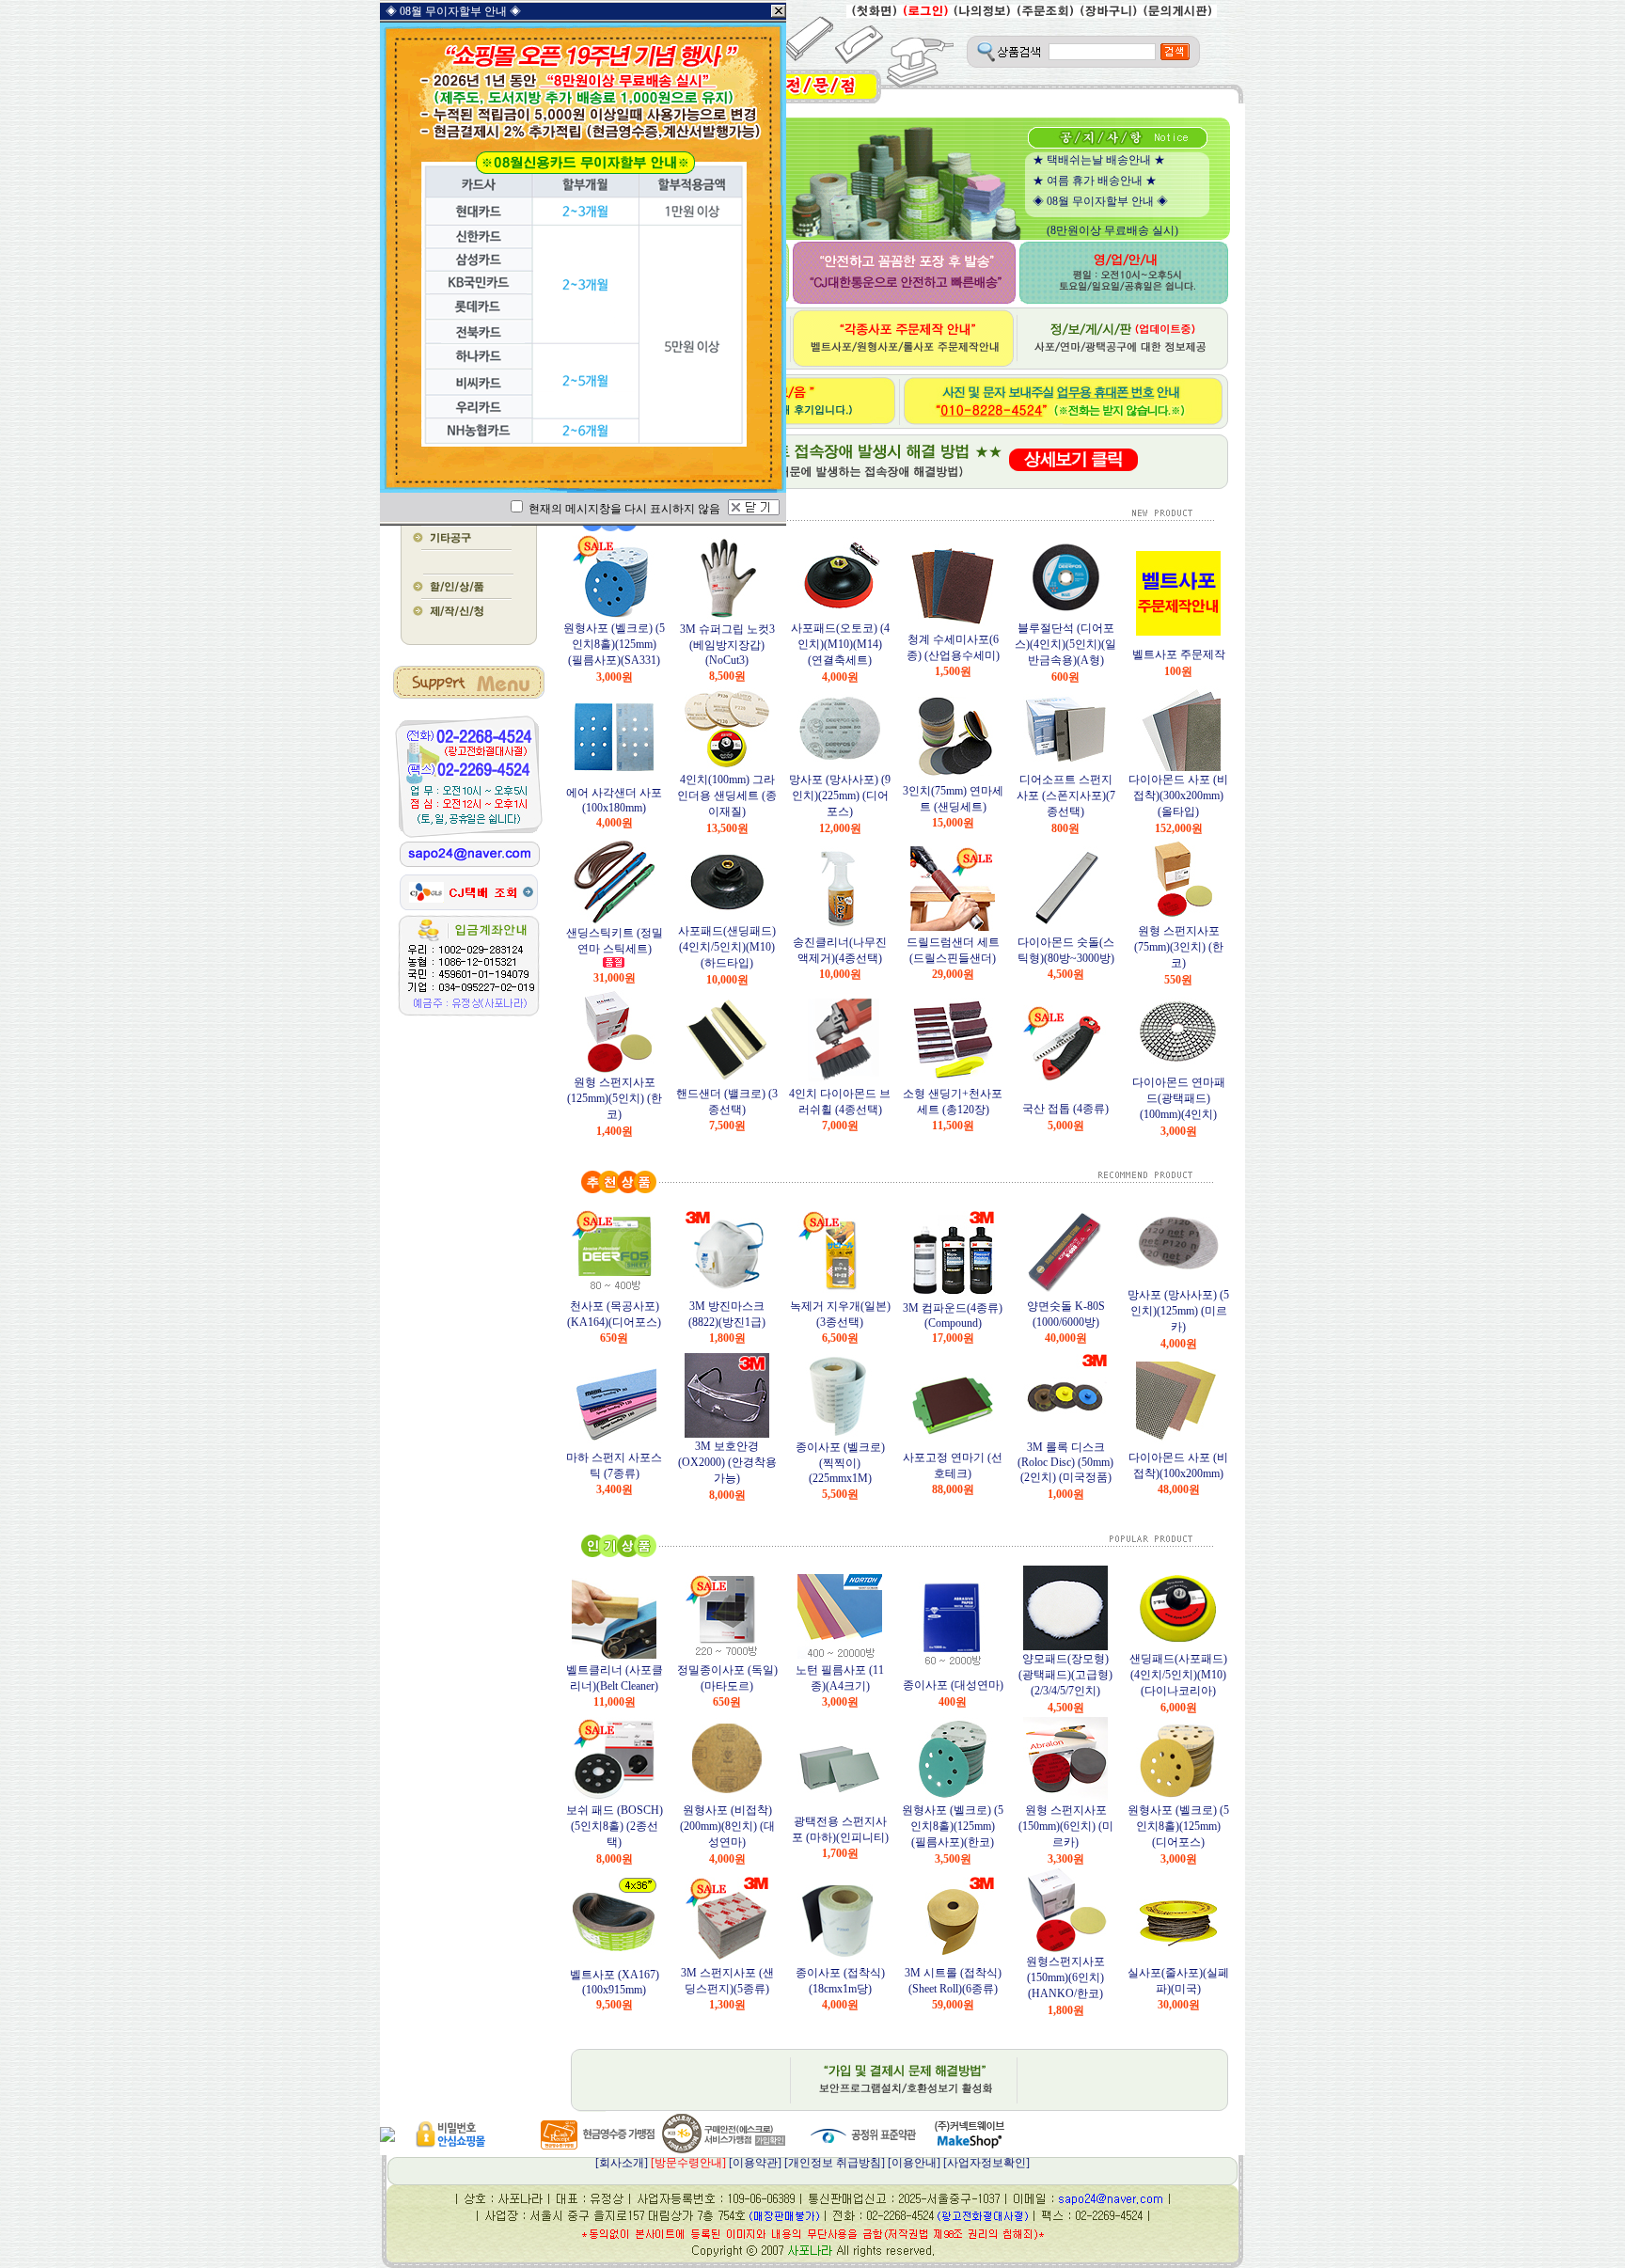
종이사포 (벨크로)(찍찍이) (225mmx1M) (840, 1463)
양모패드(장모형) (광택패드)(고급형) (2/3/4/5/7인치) (1065, 1675)
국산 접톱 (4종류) (1065, 1109)
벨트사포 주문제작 (1179, 654)
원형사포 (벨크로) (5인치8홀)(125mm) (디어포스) (1178, 1826)
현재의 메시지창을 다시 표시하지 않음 (623, 509)
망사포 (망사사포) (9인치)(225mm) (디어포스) (840, 795)
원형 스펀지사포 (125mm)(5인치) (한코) (615, 1098)
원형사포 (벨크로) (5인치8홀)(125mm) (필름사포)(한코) (953, 1826)
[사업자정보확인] (986, 2163)
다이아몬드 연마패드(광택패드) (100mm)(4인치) (1179, 1098)
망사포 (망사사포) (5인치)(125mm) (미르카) (1178, 1311)
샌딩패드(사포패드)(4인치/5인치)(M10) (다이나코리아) (1178, 1675)
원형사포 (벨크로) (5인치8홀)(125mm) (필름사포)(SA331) (614, 644)
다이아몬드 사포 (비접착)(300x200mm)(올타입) (1178, 795)
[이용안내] (914, 2163)
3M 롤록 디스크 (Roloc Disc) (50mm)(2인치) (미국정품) (1065, 1462)
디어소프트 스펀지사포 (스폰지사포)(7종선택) (1066, 795)
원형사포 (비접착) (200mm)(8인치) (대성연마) (727, 1826)
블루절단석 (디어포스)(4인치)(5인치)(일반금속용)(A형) (1065, 644)
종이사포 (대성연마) (953, 1685)
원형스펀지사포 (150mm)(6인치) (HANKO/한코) (1065, 1977)
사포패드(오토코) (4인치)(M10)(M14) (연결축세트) (840, 644)
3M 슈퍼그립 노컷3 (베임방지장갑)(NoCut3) (727, 645)
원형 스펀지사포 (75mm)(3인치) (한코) (1179, 947)
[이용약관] (755, 2163)
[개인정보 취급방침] (835, 2163)
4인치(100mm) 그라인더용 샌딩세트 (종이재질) (727, 795)
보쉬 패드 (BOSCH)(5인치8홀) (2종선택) (615, 1826)
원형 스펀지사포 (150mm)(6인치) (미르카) (1066, 1826)
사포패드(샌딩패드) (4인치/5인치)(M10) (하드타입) (727, 947)
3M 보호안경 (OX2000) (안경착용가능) (727, 1462)
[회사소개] (661, 2163)
